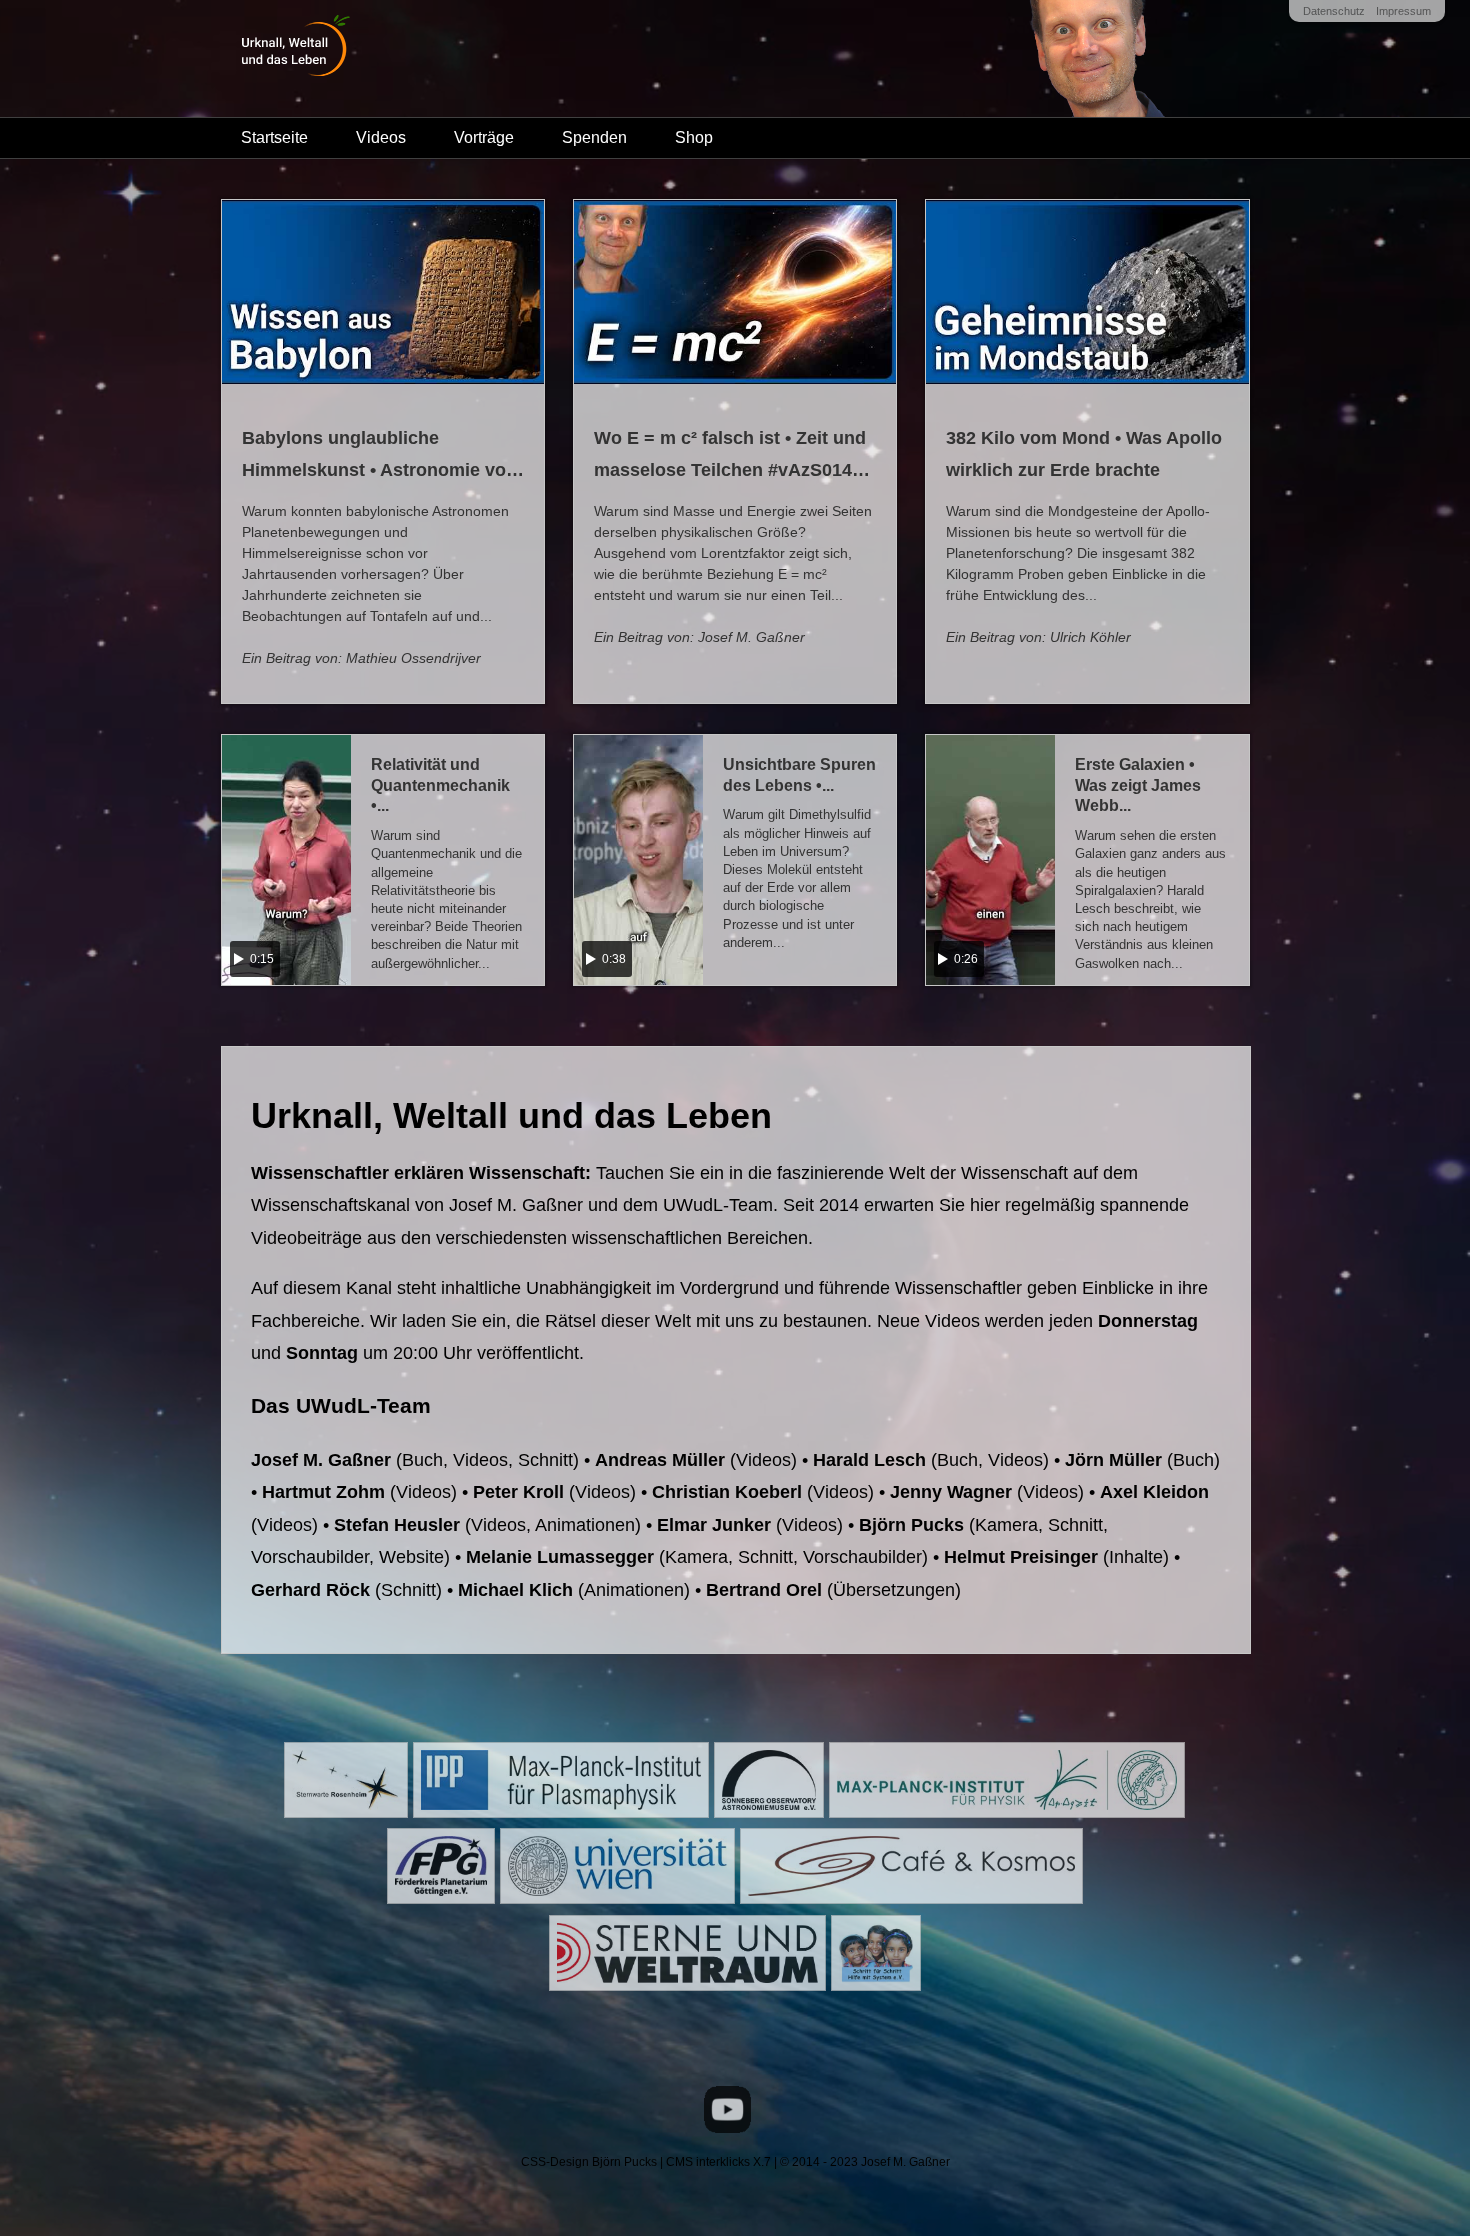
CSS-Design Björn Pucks (589, 2162)
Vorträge (484, 137)
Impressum (1403, 11)
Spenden (594, 137)
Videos (381, 137)
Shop (694, 137)
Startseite (274, 137)
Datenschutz (1334, 11)
